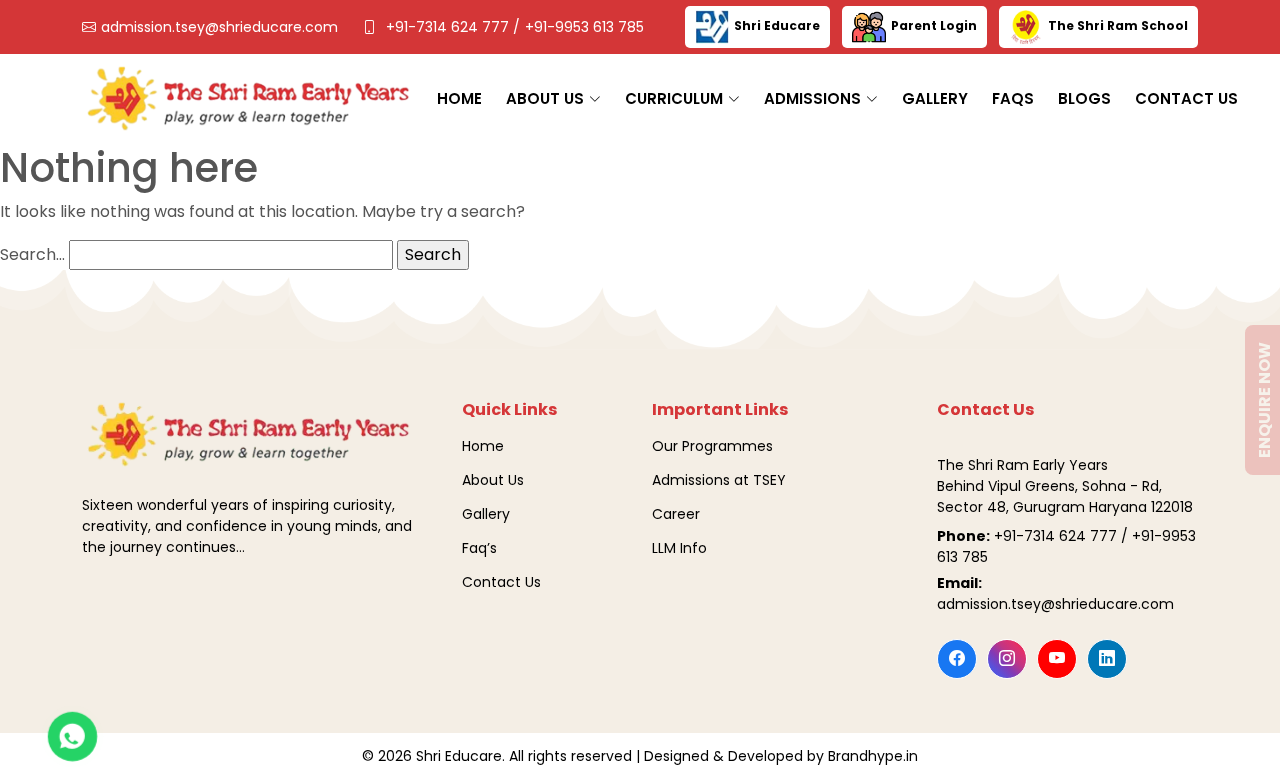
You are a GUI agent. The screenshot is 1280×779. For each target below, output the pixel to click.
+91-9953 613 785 (584, 27)
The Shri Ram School (1118, 25)
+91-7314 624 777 (449, 27)
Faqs (1013, 98)
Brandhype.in (873, 756)
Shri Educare (777, 25)
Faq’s (479, 548)
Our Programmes (712, 446)
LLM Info (679, 548)
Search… (32, 254)
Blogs (1084, 98)
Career (676, 514)
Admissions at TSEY (719, 480)
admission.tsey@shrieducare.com (219, 27)
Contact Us (1186, 98)
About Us (493, 480)
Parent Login (934, 25)
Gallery (935, 98)
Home (459, 98)
